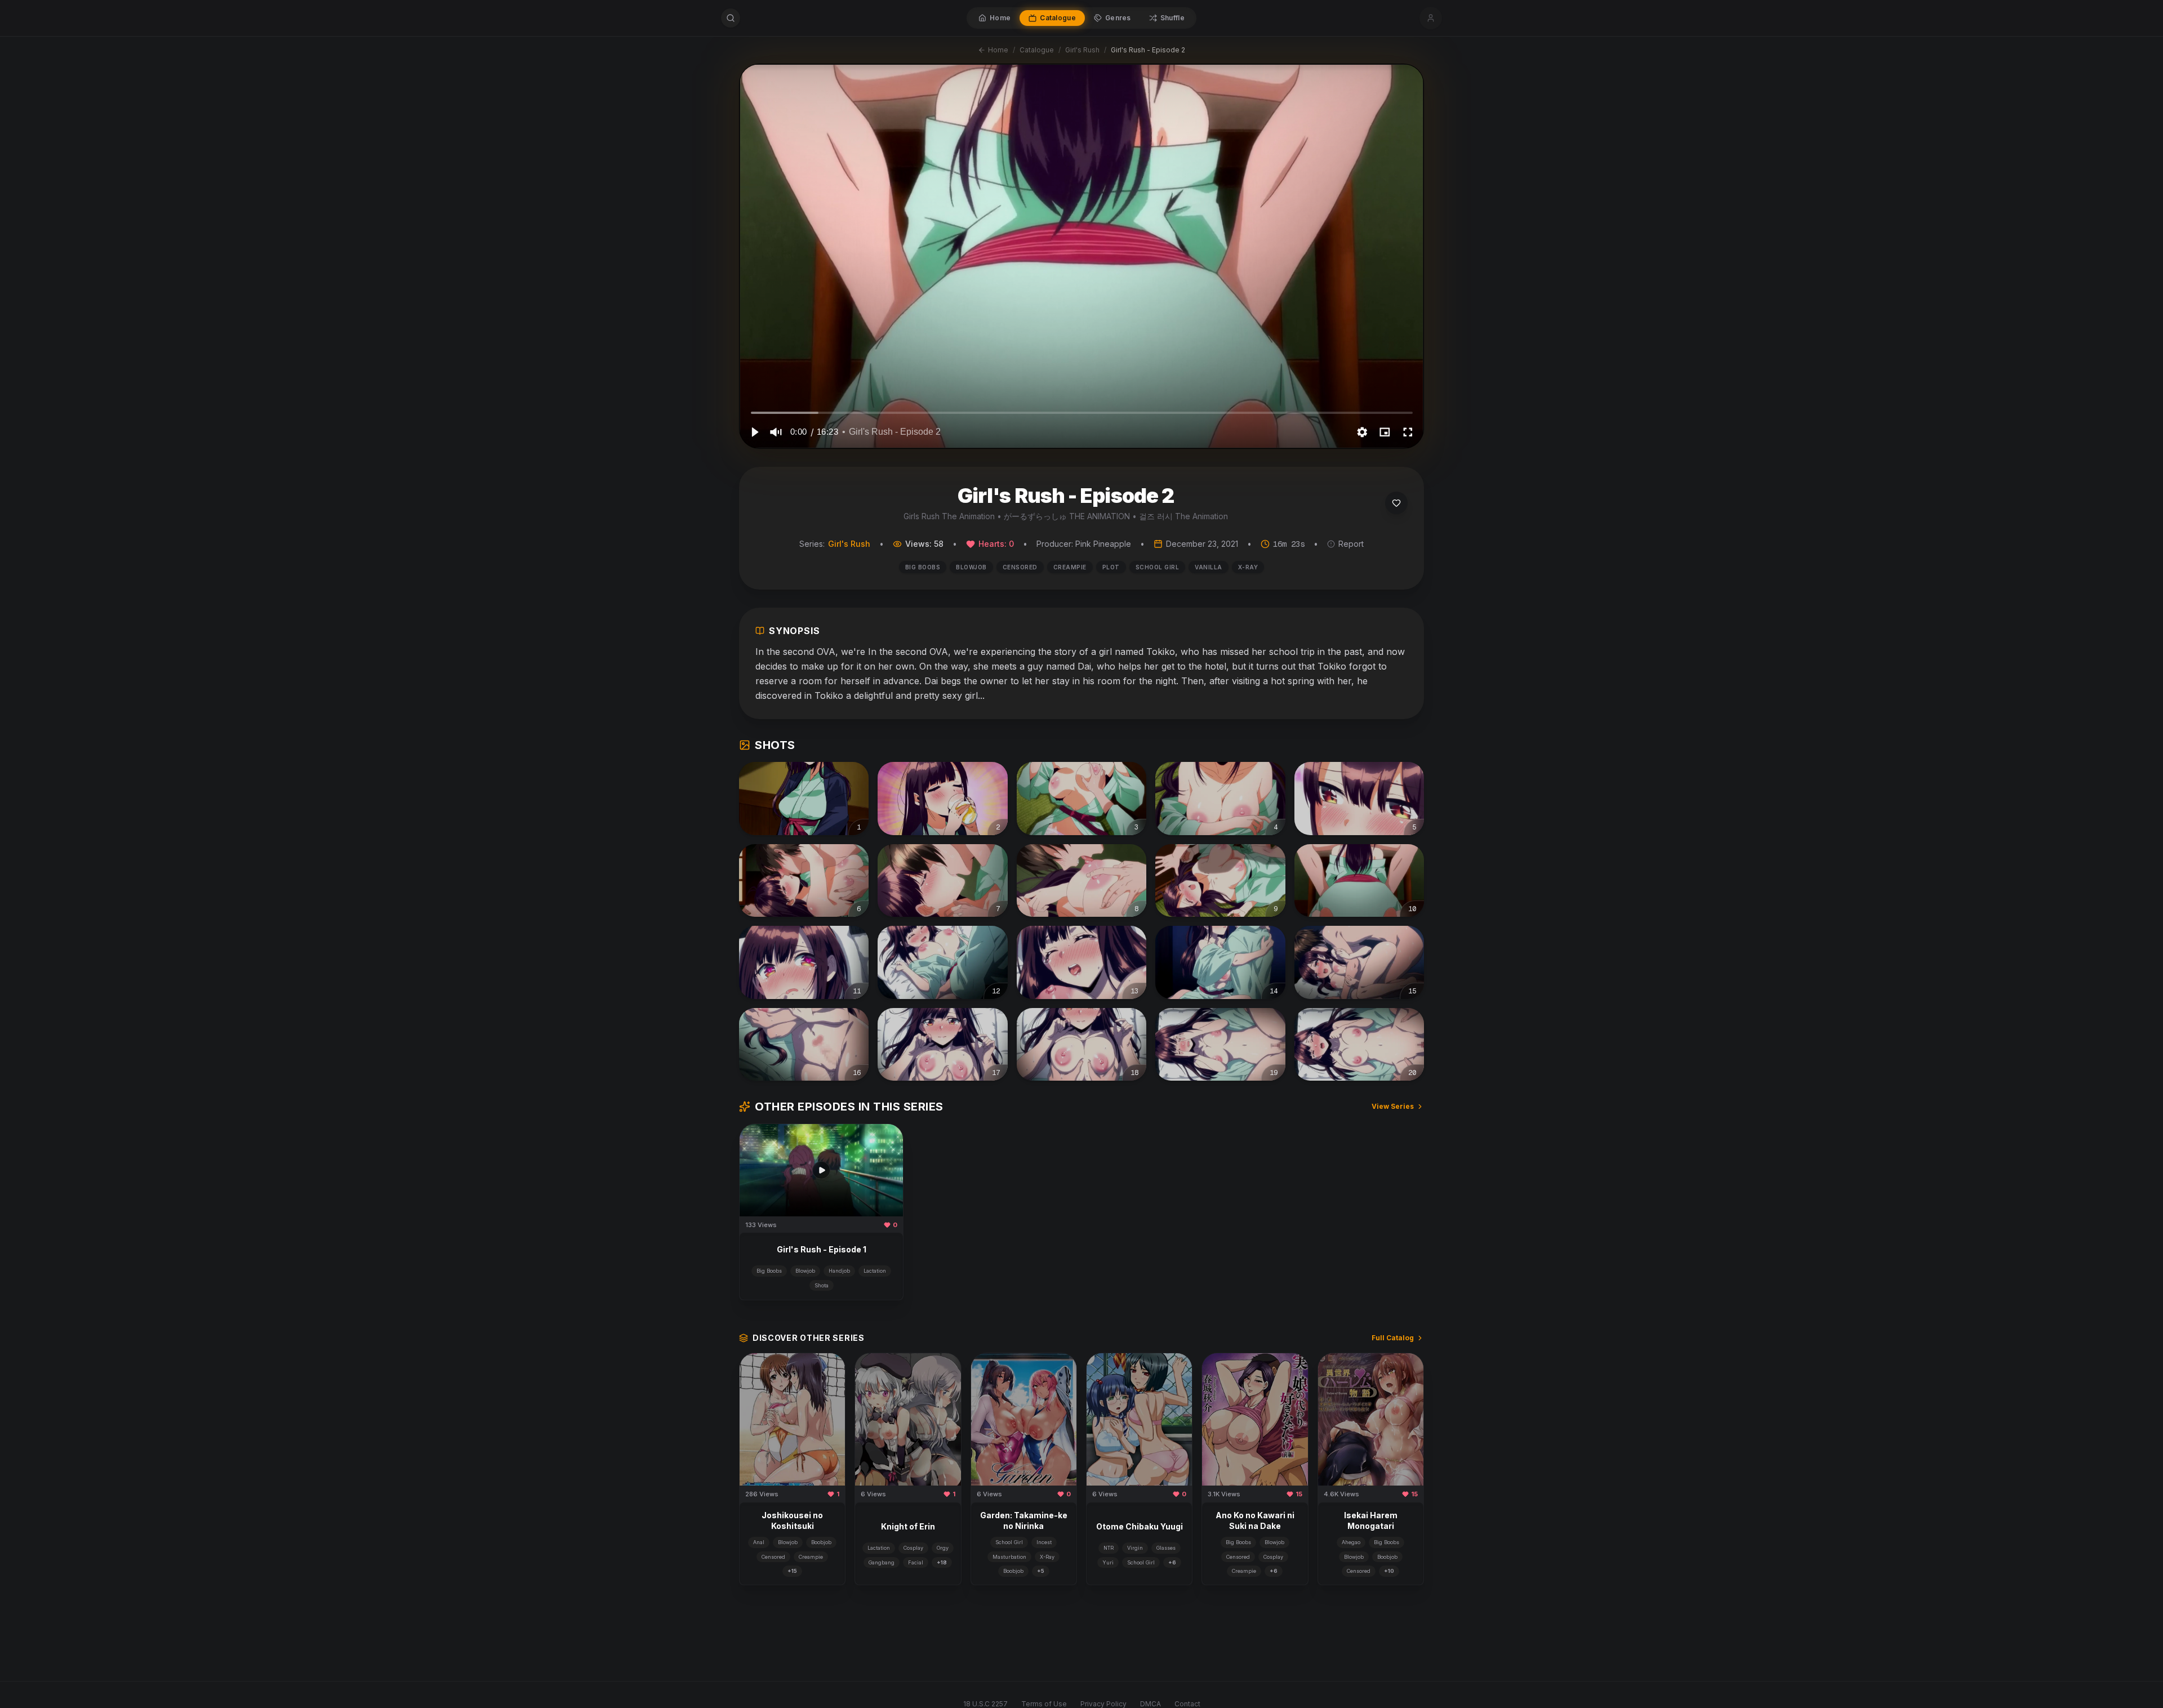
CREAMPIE (1070, 567)
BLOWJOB (971, 567)
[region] (1081, 256)
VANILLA (1209, 567)
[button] (754, 432)
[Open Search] (731, 18)
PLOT (1111, 567)
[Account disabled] (1431, 18)
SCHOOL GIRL (1158, 567)
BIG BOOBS (923, 567)
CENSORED (1020, 567)
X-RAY (1248, 567)
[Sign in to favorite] (1396, 503)
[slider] (1082, 412)
